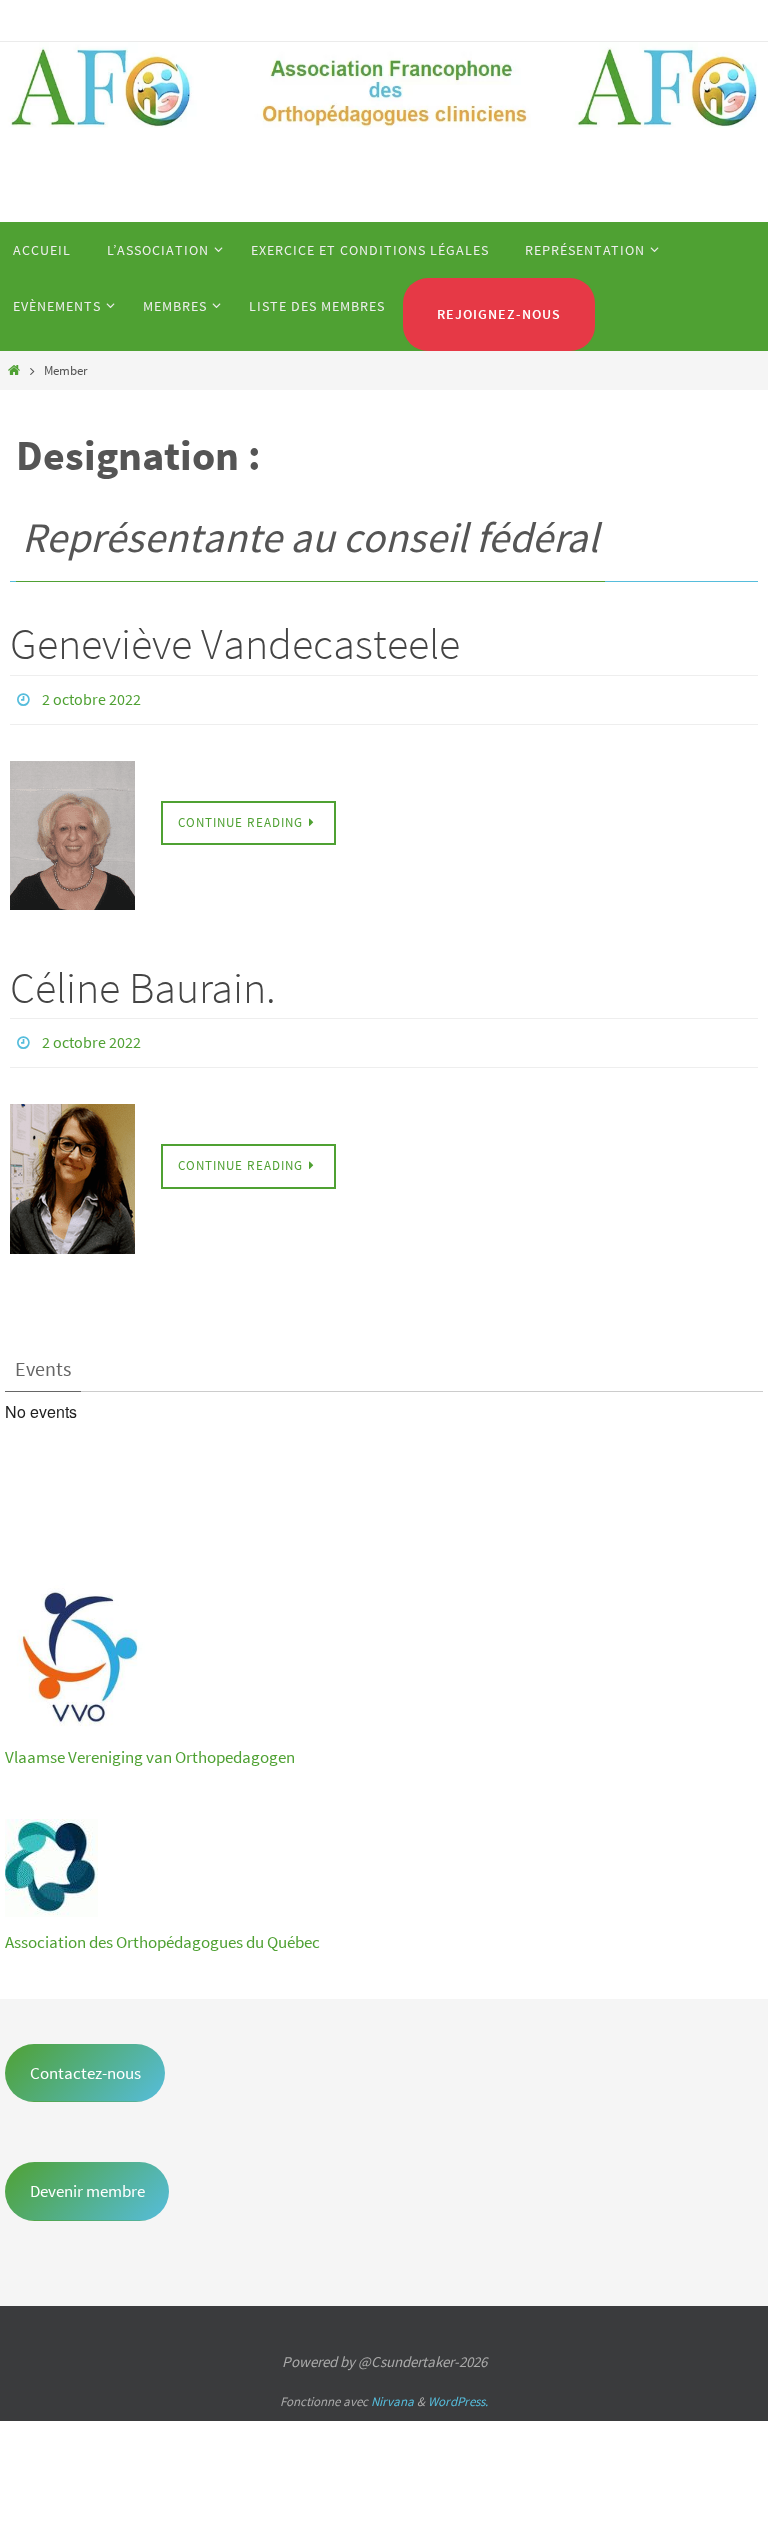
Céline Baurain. (143, 981)
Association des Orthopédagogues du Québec (162, 1930)
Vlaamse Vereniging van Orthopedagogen (150, 1745)
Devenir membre (87, 2180)
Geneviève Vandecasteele (235, 643)
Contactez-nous (85, 2061)
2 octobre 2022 (91, 697)
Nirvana (392, 2390)
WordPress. (458, 2390)
